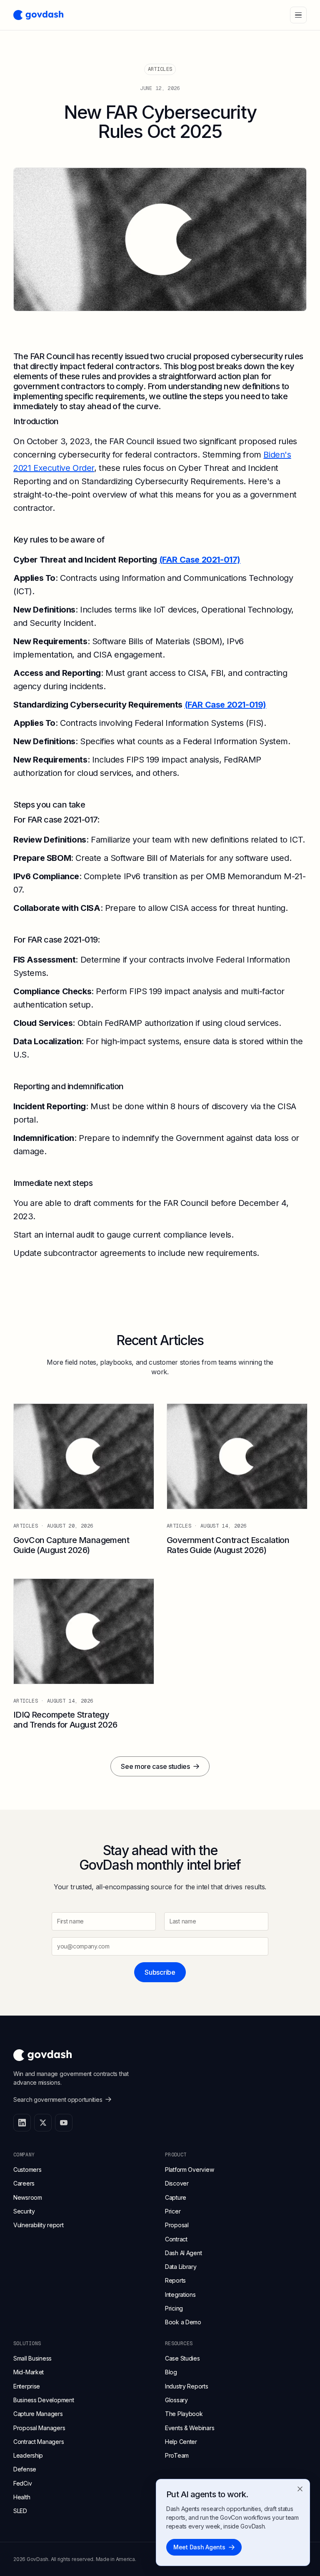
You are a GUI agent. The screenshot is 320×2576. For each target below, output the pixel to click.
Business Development (44, 2400)
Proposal (177, 2225)
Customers (27, 2170)
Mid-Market (29, 2372)
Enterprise (27, 2386)
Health (22, 2497)
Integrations (180, 2295)
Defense (25, 2469)
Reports (175, 2280)
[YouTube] (64, 2123)
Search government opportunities (58, 2100)
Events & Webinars (190, 2428)
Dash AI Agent (183, 2253)
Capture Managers (38, 2414)
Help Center (181, 2442)
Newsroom (28, 2197)
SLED (20, 2511)
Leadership (28, 2455)
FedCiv (22, 2483)
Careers (24, 2183)
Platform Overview (189, 2170)
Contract (176, 2239)
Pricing (174, 2308)
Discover (177, 2183)
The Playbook (184, 2414)
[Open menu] (298, 15)
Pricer (173, 2211)
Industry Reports (187, 2386)
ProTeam (177, 2455)
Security (24, 2211)
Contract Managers (39, 2442)
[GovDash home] (38, 15)
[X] (43, 2123)
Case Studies (182, 2358)
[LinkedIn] (22, 2123)
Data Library (181, 2267)
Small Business (32, 2358)
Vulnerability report (38, 2225)
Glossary (176, 2400)
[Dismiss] (300, 2489)
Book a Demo (183, 2322)
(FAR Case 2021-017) (200, 560)
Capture (176, 2197)
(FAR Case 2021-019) (225, 705)
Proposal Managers (39, 2428)
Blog (171, 2372)
